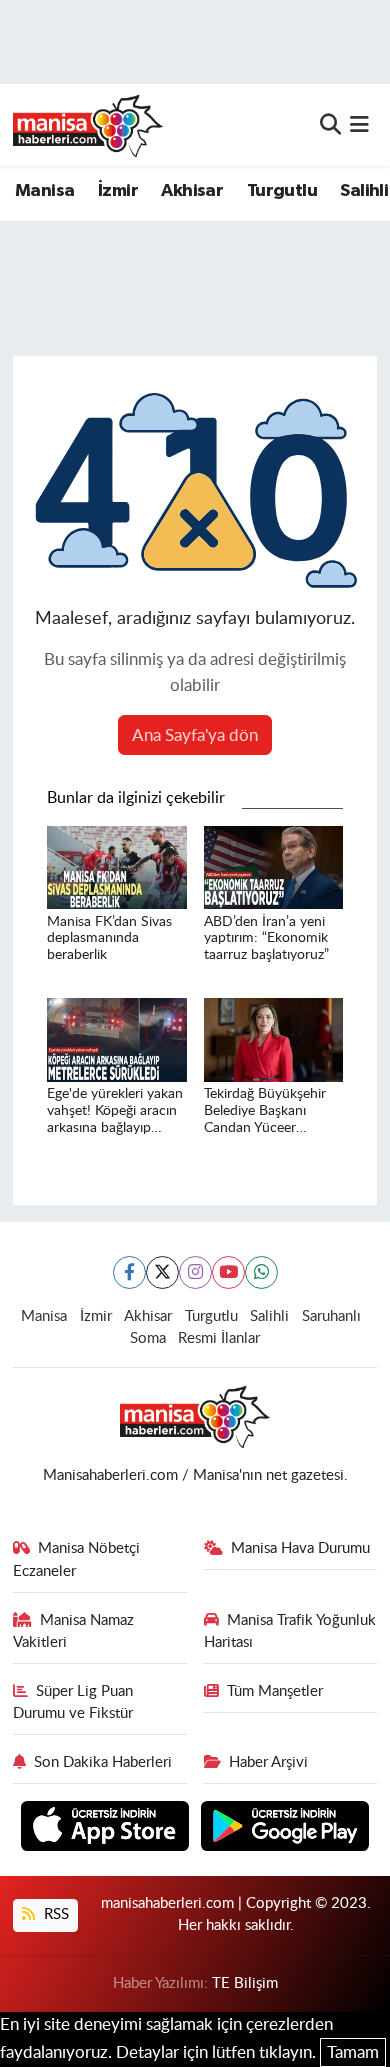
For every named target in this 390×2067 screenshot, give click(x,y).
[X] (162, 1272)
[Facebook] (129, 1272)
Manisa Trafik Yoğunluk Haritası (290, 1631)
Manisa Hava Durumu (300, 1548)
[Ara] (330, 124)
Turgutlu (282, 191)
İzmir (118, 191)
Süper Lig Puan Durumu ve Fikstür (73, 1702)
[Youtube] (228, 1272)
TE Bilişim (245, 1983)
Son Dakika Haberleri (103, 1762)
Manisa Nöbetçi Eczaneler (77, 1559)
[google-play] (285, 1828)
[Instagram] (195, 1272)
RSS (54, 1914)
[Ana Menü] (359, 124)
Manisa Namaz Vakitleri (74, 1631)
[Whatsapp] (261, 1272)
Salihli (364, 191)
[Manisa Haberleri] (88, 125)
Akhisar (192, 191)
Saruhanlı (331, 1316)
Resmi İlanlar (219, 1338)
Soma (148, 1338)
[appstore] (107, 1828)
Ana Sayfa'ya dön (195, 735)
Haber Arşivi (268, 1762)
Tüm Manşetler (275, 1691)
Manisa (44, 191)
